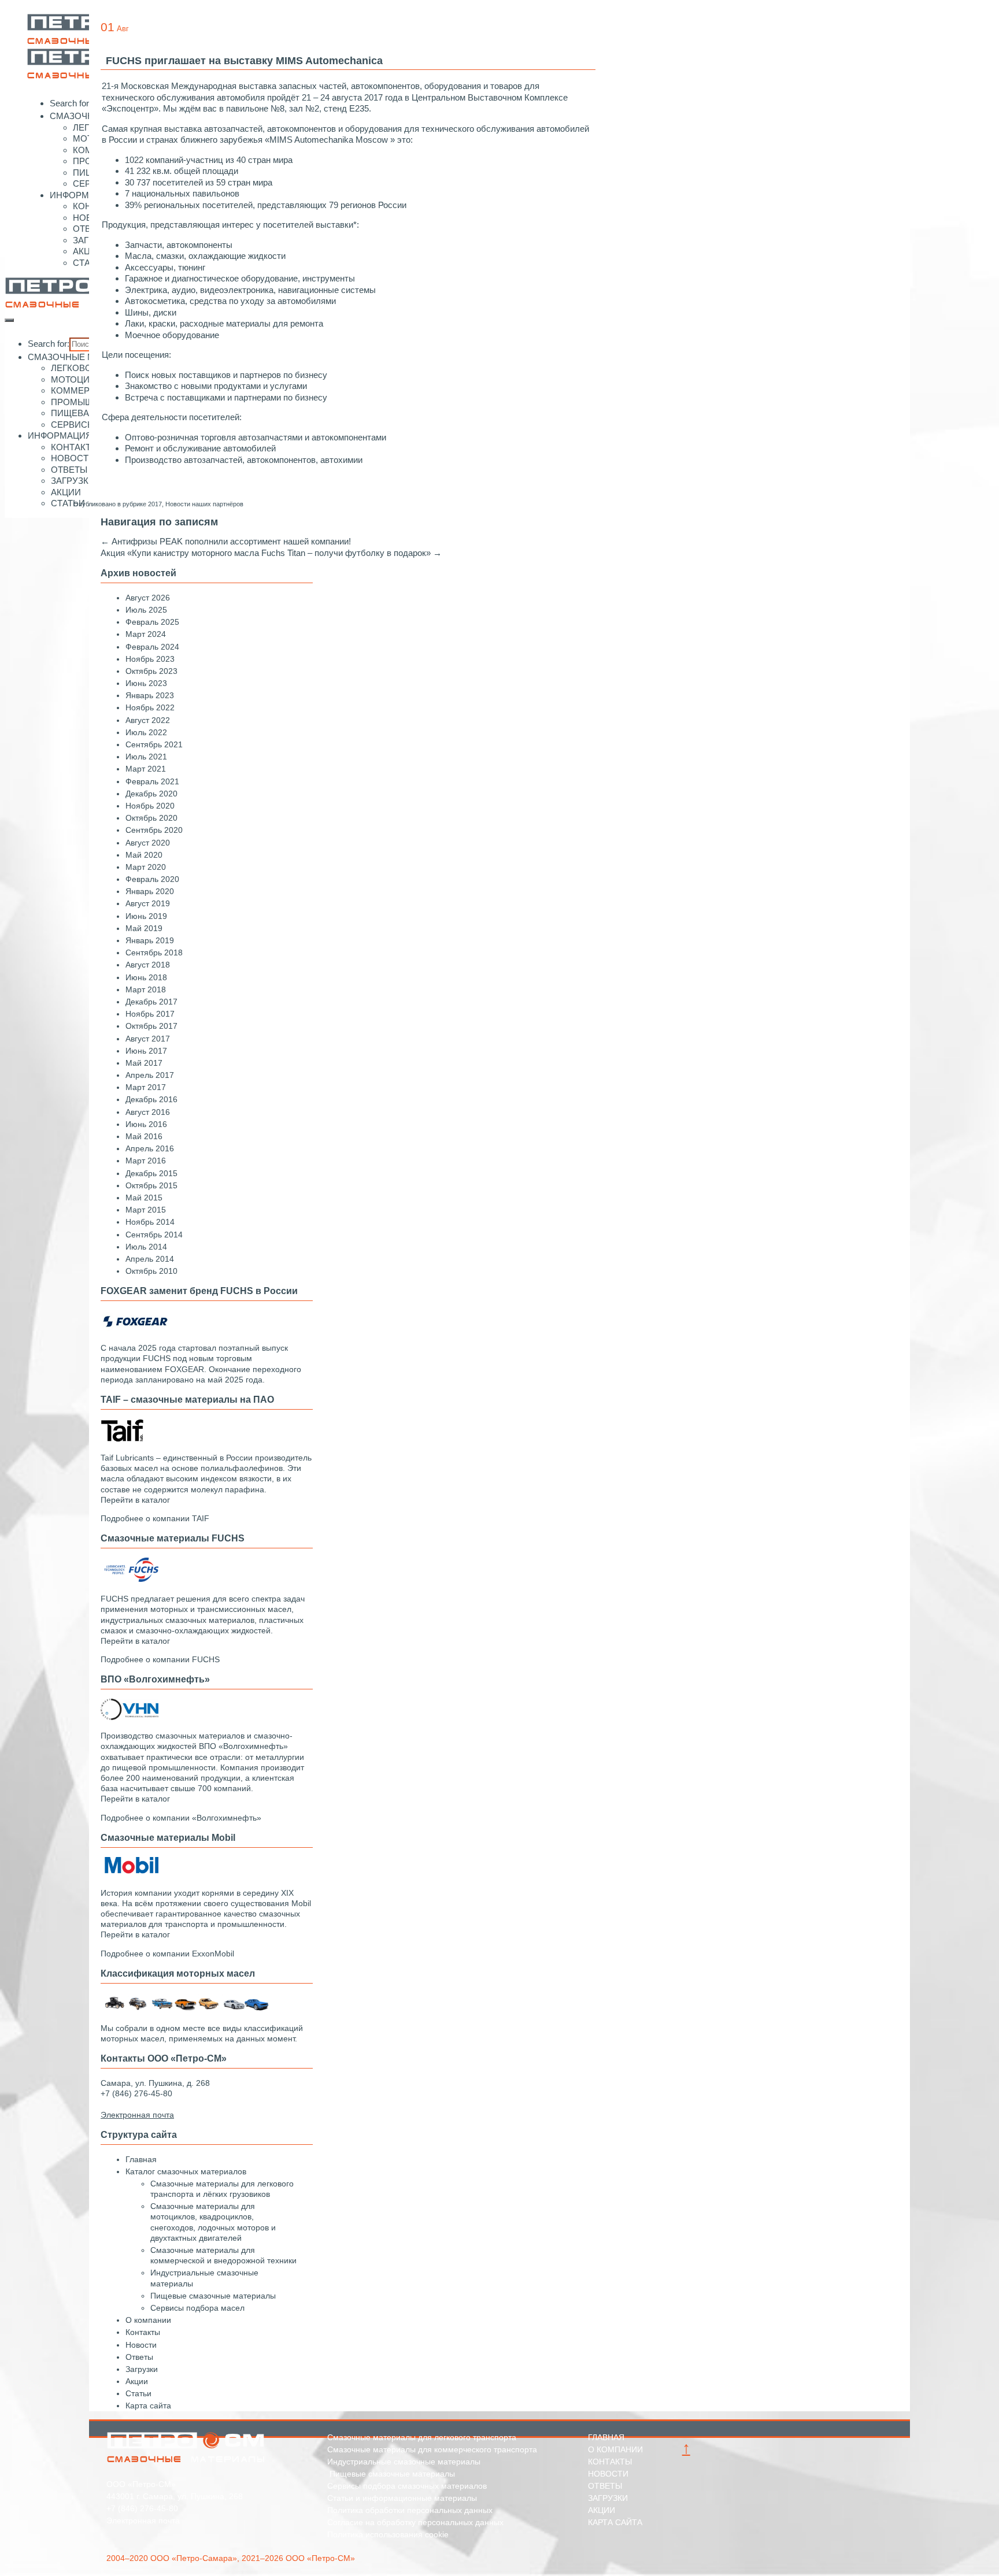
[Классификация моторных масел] (187, 2010)
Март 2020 (146, 867)
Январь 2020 (150, 891)
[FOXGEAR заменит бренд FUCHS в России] (135, 1329)
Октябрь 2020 (151, 818)
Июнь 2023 (146, 683)
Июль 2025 (146, 610)
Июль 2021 (146, 757)
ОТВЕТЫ (69, 470)
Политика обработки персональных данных (410, 2510)
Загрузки (142, 2369)
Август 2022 (148, 720)
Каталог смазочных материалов (186, 2171)
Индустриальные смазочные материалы (404, 2462)
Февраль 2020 (152, 879)
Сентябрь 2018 (154, 952)
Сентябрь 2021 (154, 744)
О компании (148, 2320)
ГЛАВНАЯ (606, 2437)
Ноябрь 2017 (150, 1014)
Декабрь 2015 (151, 1173)
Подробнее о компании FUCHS (160, 1659)
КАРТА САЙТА (615, 2522)
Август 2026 (148, 598)
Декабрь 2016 (151, 1099)
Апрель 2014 (150, 1259)
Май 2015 (144, 1198)
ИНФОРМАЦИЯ (82, 195)
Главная (141, 2159)
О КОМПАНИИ (615, 2449)
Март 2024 (146, 634)
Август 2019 (148, 903)
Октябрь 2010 (151, 1271)
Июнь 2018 (146, 977)
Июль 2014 (146, 1247)
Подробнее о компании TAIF (155, 1518)
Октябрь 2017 (151, 1026)
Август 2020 (148, 843)
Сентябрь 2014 (154, 1235)
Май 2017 (144, 1063)
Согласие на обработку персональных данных (415, 2522)
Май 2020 (144, 855)
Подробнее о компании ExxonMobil (167, 1954)
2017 (155, 504)
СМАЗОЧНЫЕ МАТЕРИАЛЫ (85, 357)
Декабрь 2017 (151, 1002)
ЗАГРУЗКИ (73, 481)
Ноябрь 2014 (150, 1222)
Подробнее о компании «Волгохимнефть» (181, 1818)
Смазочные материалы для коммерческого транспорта (432, 2449)
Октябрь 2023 (151, 671)
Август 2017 (148, 1039)
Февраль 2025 (152, 622)
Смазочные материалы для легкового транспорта (422, 2437)
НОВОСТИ (73, 458)
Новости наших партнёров (204, 504)
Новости (141, 2345)
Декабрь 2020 (151, 794)
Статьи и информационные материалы (402, 2498)
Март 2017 (146, 1087)
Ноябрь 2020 (150, 806)
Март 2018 (146, 989)
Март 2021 (146, 769)
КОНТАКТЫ (75, 447)
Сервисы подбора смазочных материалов (407, 2486)
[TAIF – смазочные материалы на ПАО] (122, 1439)
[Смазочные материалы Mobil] (129, 1874)
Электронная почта (143, 2521)
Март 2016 (146, 1161)
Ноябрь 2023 (150, 659)
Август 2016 (148, 1112)
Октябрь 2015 (151, 1185)
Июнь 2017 (146, 1051)
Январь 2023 (150, 695)
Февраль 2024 (152, 647)
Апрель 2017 (150, 1075)
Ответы (139, 2357)
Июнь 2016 (146, 1124)
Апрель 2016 (150, 1148)
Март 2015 (146, 1210)
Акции (137, 2381)
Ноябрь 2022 (150, 707)
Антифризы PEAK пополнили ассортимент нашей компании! (226, 541)
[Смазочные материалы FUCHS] (129, 1580)
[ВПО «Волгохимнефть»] (129, 1717)
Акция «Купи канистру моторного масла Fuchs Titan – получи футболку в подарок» (271, 553)
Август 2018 (148, 965)
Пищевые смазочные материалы (213, 2296)
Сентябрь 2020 (154, 830)
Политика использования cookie (388, 2534)
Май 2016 (144, 1136)
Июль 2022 (146, 732)
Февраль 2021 (152, 781)
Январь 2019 (150, 940)
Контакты (143, 2332)
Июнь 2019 (146, 916)
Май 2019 (144, 928)
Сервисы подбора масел (197, 2308)
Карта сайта (148, 2405)
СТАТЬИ (68, 503)
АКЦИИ (88, 251)
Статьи (138, 2393)
